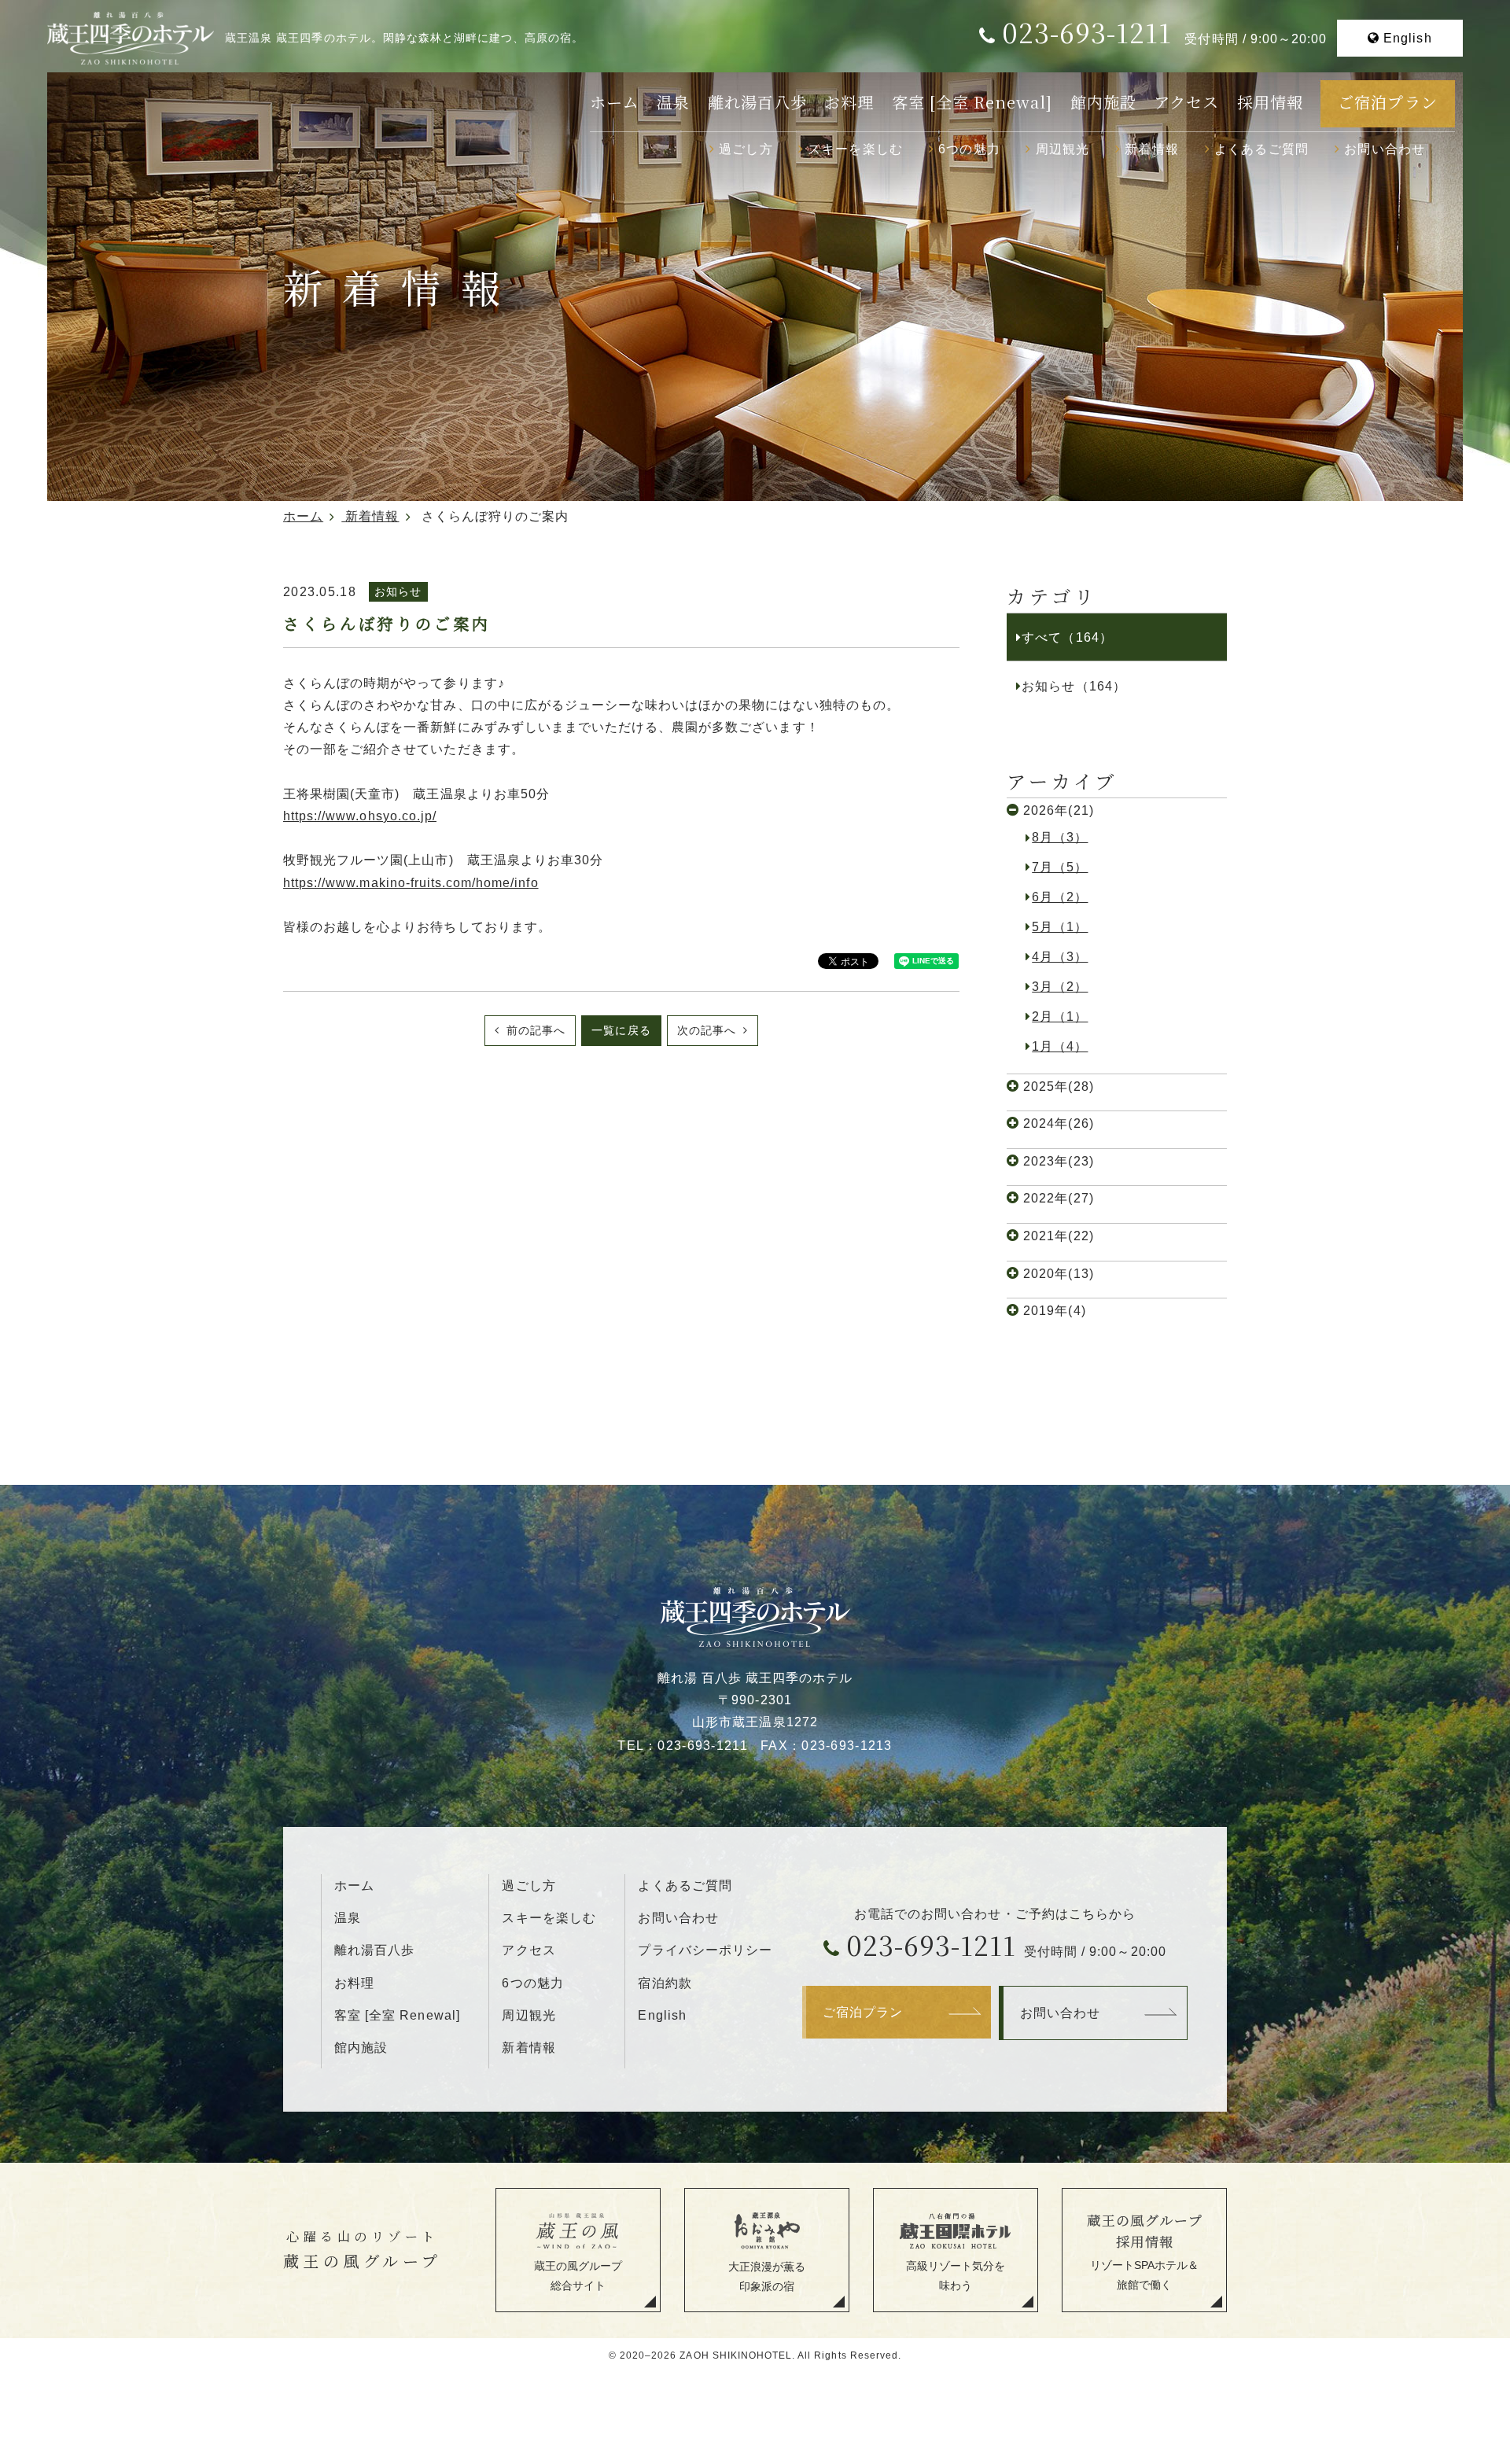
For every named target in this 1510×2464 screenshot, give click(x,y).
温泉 (673, 102)
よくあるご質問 (1262, 149)
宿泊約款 (665, 1983)
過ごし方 (746, 149)
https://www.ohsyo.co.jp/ (360, 816)
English (1407, 38)
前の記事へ (534, 1030)
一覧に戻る (621, 1030)
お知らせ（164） (1074, 686)
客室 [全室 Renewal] (972, 102)
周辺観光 (1063, 149)
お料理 (849, 102)
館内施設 (1103, 102)
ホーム (615, 102)
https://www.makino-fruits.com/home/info (411, 882)
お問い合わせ (1385, 149)
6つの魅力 (969, 149)
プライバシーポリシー (705, 1950)
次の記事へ (709, 1030)
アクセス (1186, 102)
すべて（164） (1067, 637)
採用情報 (1270, 102)
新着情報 (1152, 149)
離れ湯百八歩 (757, 102)
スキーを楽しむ (855, 149)
